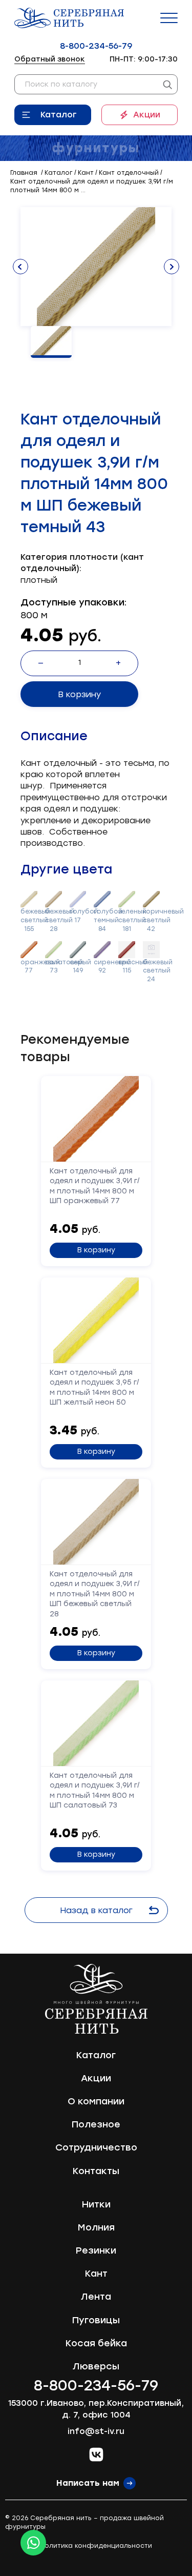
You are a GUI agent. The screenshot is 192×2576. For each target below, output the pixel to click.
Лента (96, 2297)
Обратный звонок (50, 59)
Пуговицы (96, 2320)
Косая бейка (96, 2343)
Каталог (59, 115)
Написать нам (88, 2483)
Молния (96, 2227)
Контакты (96, 2171)
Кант (96, 2274)
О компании (96, 2101)
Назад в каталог (96, 1910)
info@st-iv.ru (96, 2431)
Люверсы (96, 2366)
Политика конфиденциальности (96, 2546)
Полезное (96, 2124)
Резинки (96, 2250)
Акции (147, 115)
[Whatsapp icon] (33, 2543)
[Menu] (169, 18)
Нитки (96, 2204)
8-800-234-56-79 (96, 46)
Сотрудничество (96, 2147)
